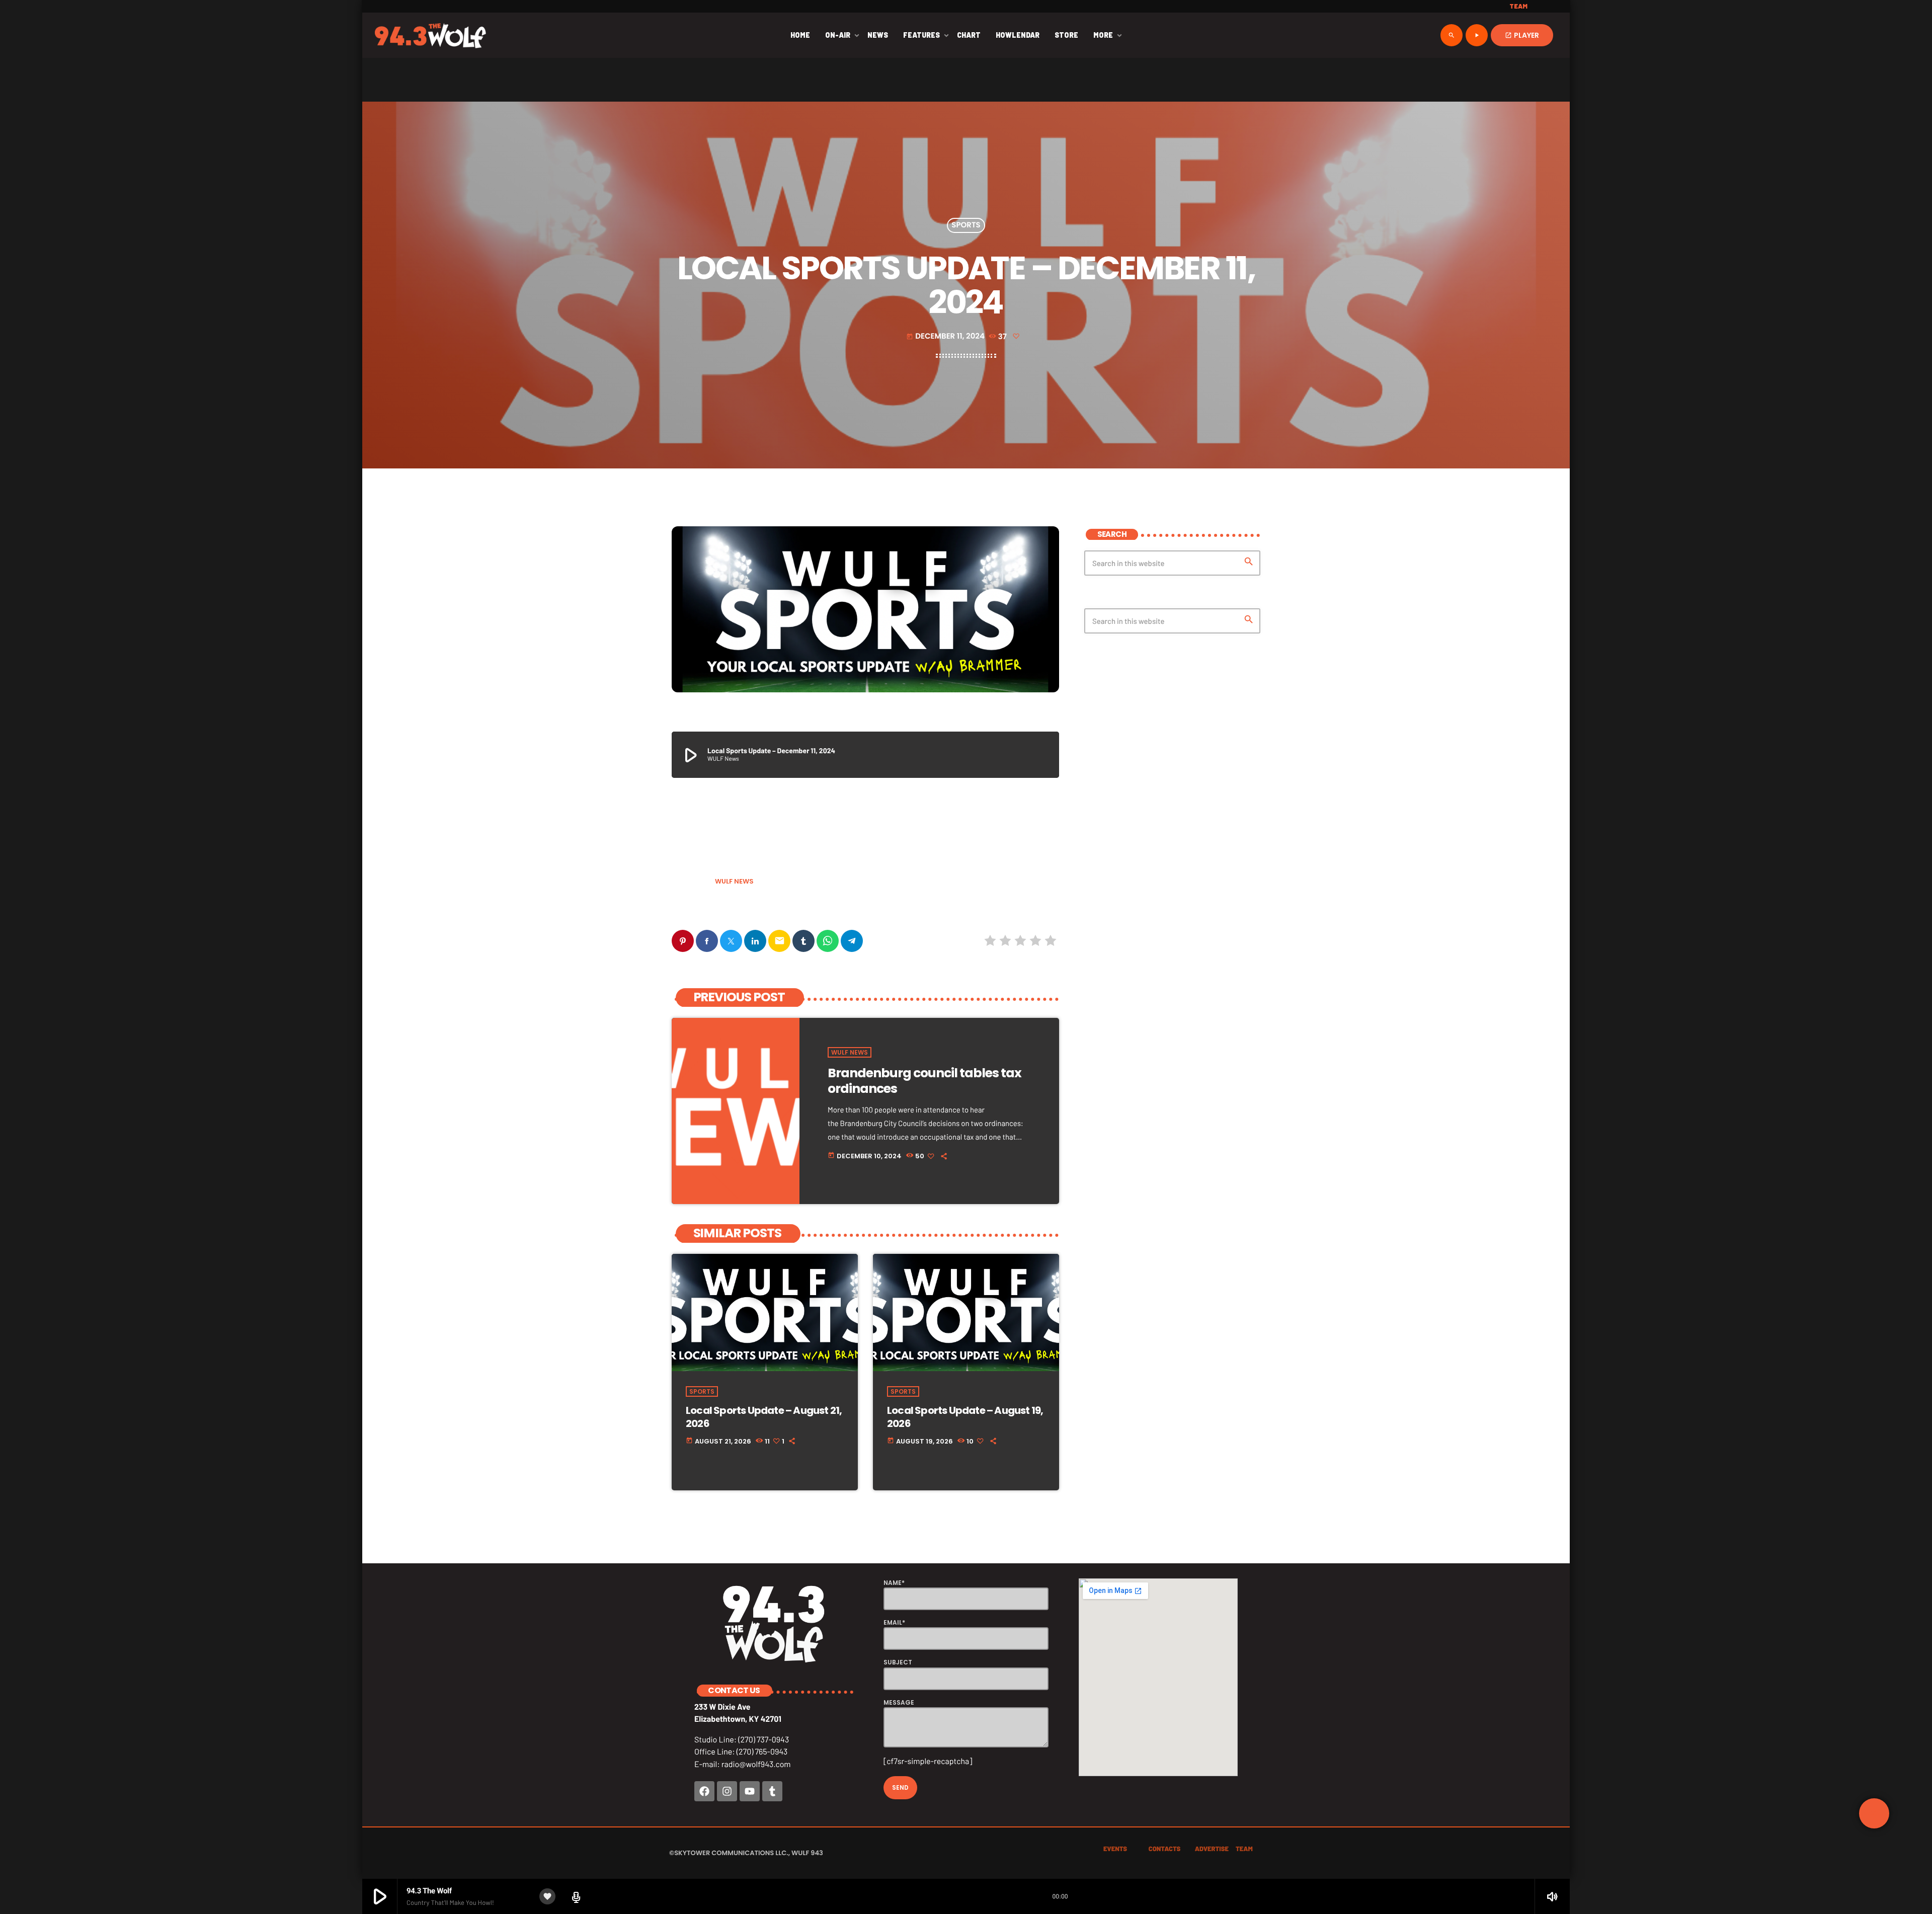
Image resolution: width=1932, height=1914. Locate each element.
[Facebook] (704, 1791)
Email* (894, 1622)
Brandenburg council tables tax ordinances (924, 1081)
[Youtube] (750, 1791)
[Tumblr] (772, 1791)
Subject (898, 1662)
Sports (966, 226)
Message (899, 1702)
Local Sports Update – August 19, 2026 (965, 1417)
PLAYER (1522, 35)
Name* (894, 1583)
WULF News (734, 881)
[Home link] (430, 35)
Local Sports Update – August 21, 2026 (764, 1417)
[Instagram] (727, 1791)
